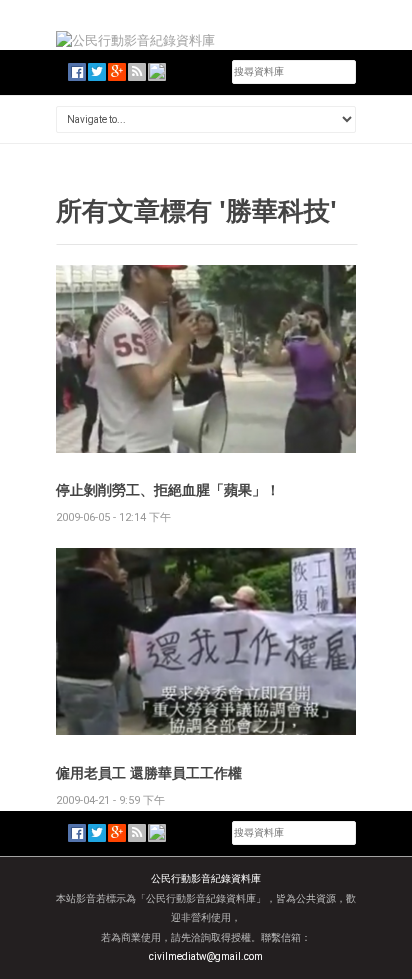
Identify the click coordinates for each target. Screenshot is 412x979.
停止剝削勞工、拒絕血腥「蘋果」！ (168, 489)
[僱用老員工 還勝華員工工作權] (206, 640)
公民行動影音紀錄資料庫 (206, 878)
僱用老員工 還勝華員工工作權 (149, 772)
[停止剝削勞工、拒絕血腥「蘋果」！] (206, 357)
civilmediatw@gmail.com (206, 956)
